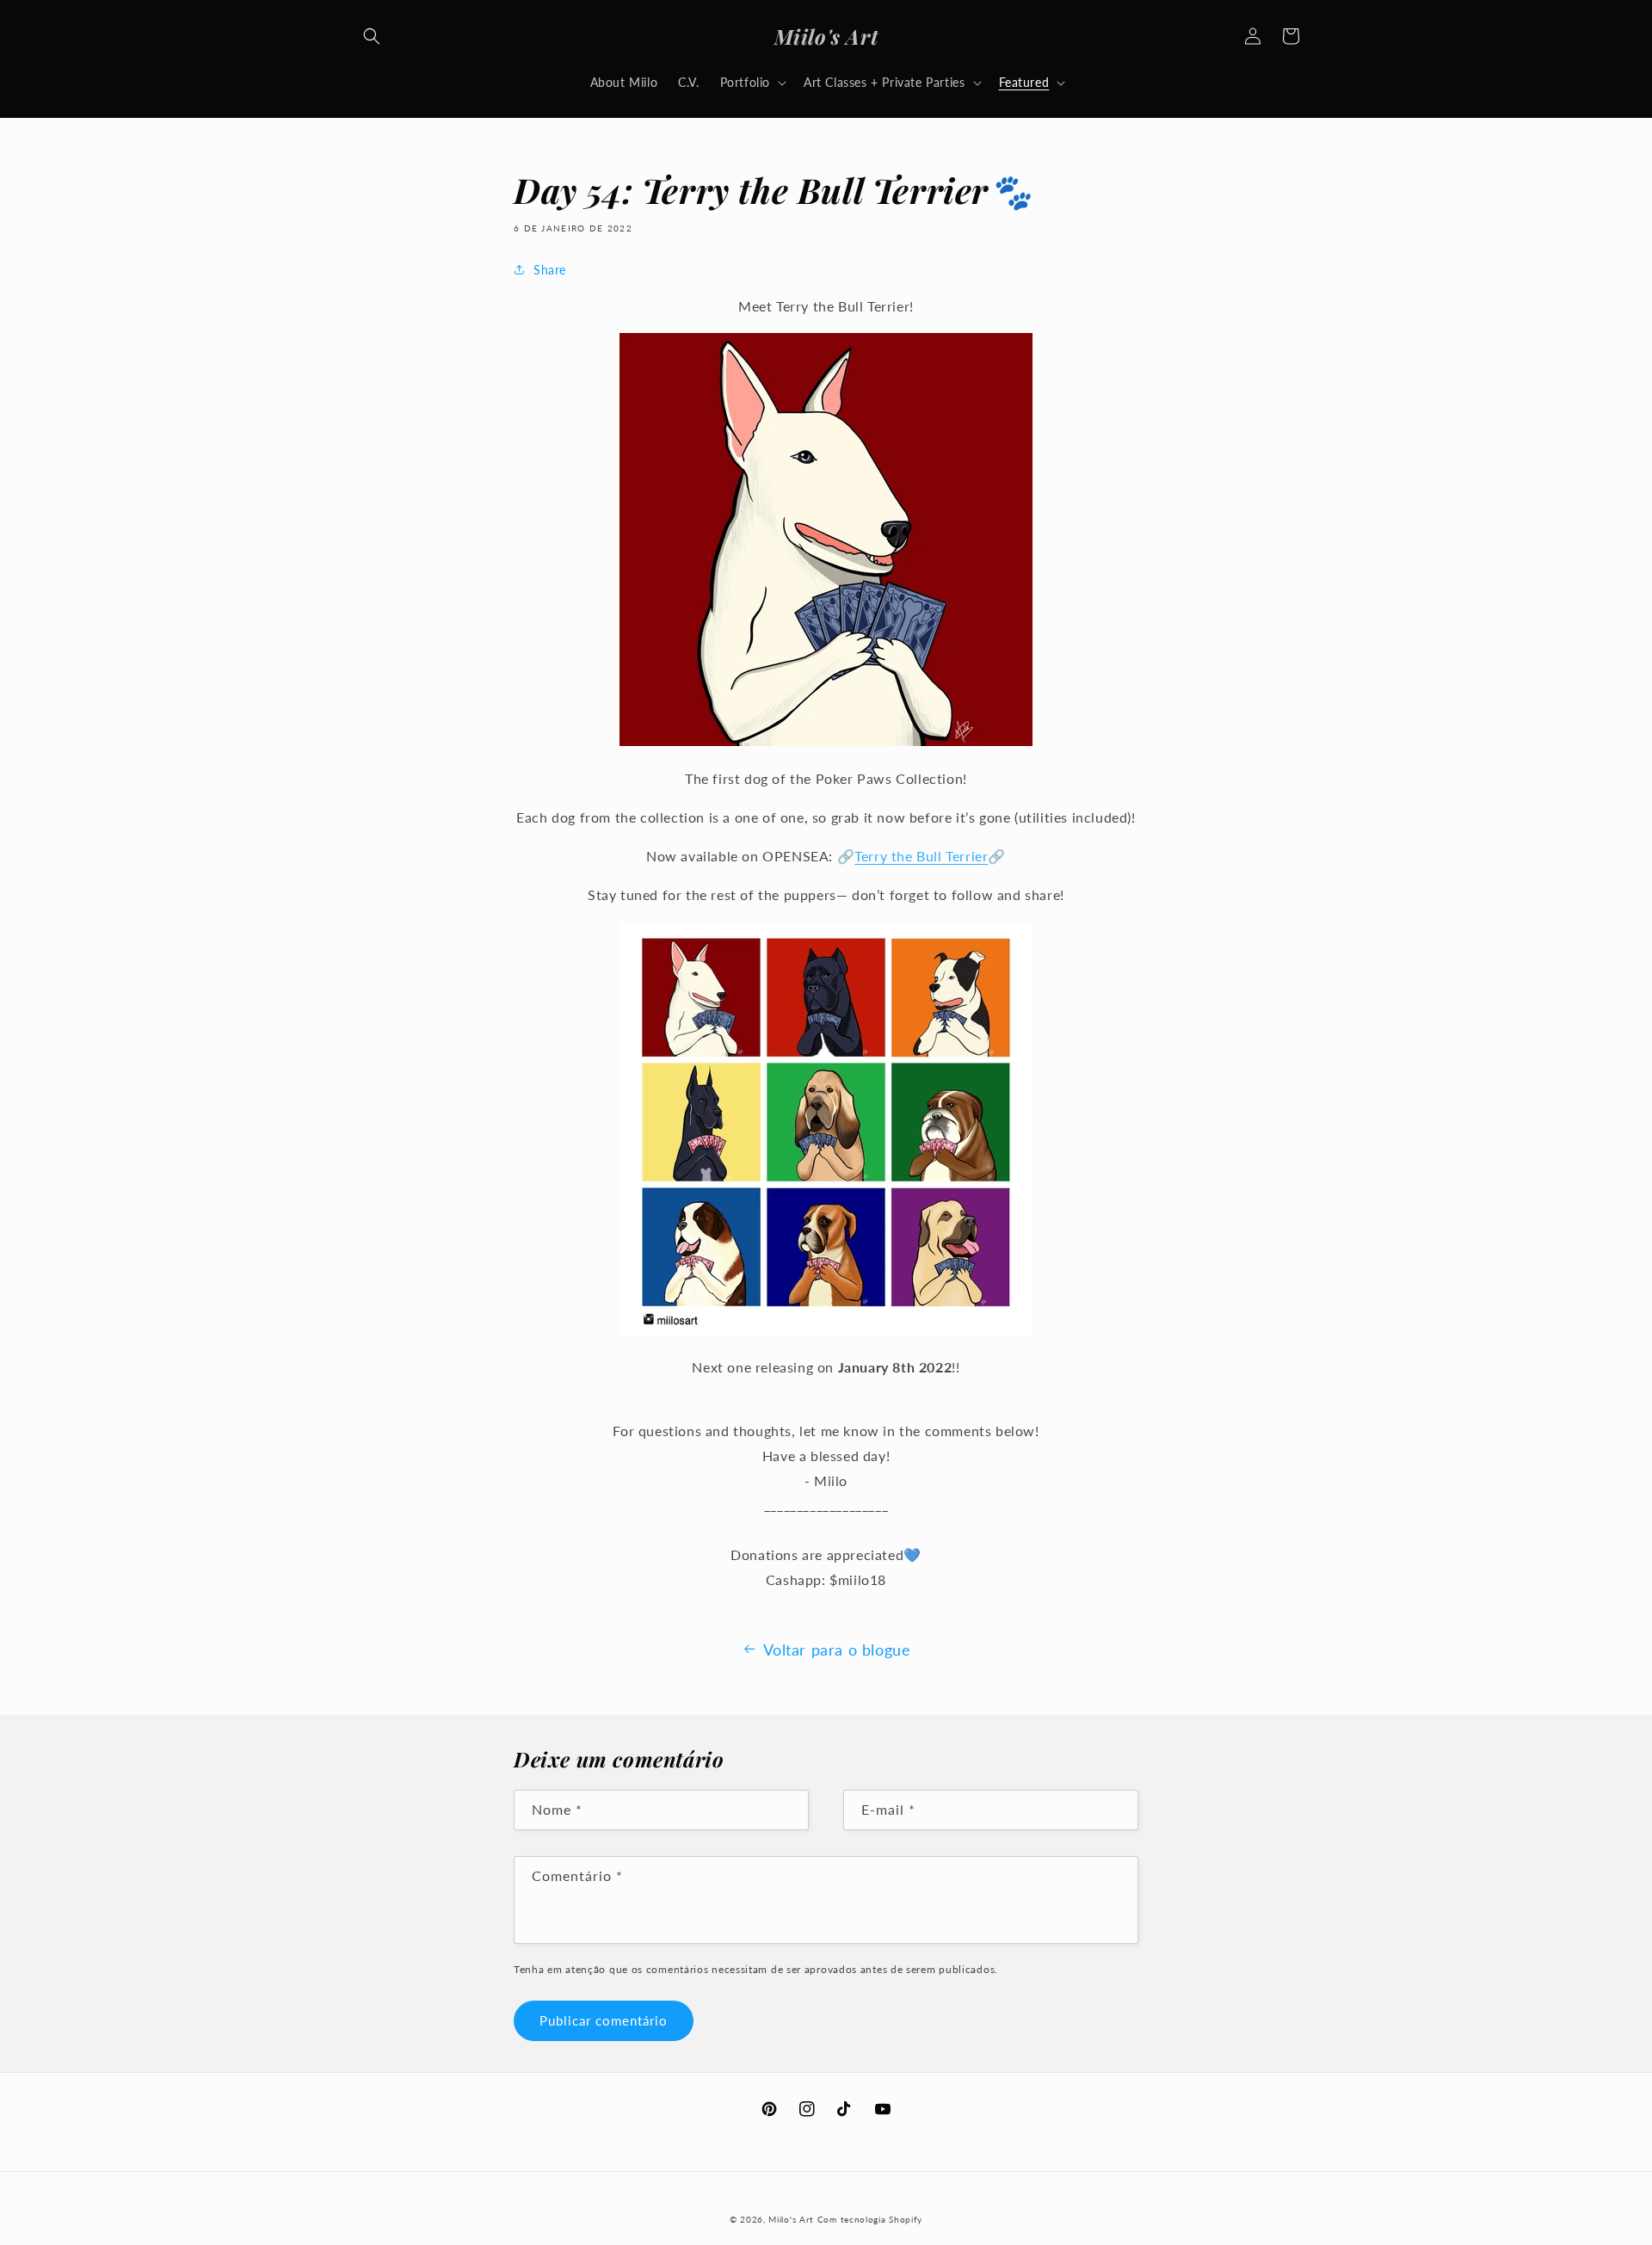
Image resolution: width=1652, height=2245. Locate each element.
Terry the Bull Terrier (921, 856)
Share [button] (550, 270)
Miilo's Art (791, 2219)
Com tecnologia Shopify (870, 2219)
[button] (372, 36)
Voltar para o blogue (837, 1650)
